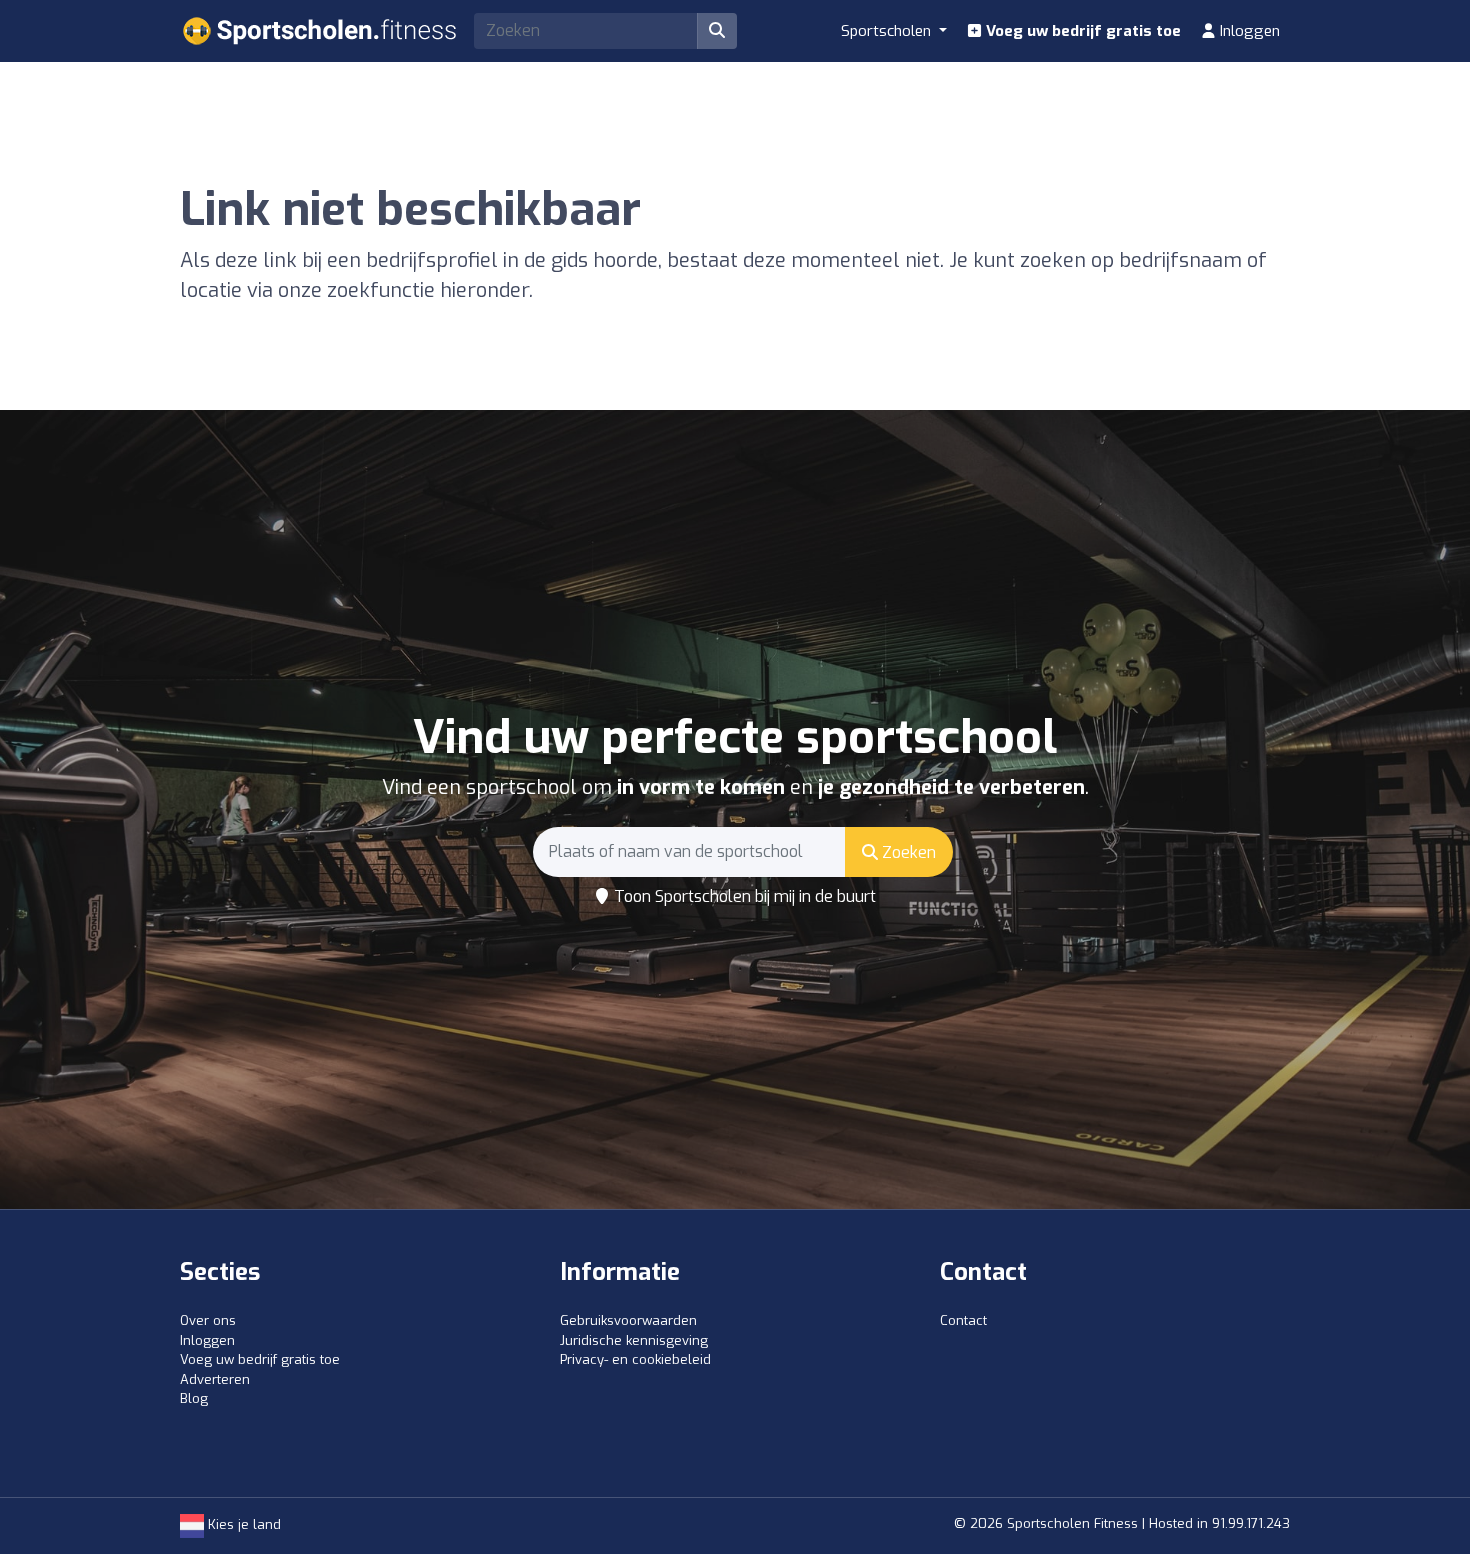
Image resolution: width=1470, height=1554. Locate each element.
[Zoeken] (717, 31)
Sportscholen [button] (888, 31)
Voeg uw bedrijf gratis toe (1081, 31)
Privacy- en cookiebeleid (635, 1359)
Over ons (208, 1320)
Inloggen (1248, 31)
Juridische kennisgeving (634, 1340)
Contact (963, 1320)
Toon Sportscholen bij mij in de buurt (743, 896)
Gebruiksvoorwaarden (628, 1320)
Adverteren (215, 1379)
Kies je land (242, 1524)
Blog (194, 1398)
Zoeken (907, 852)
